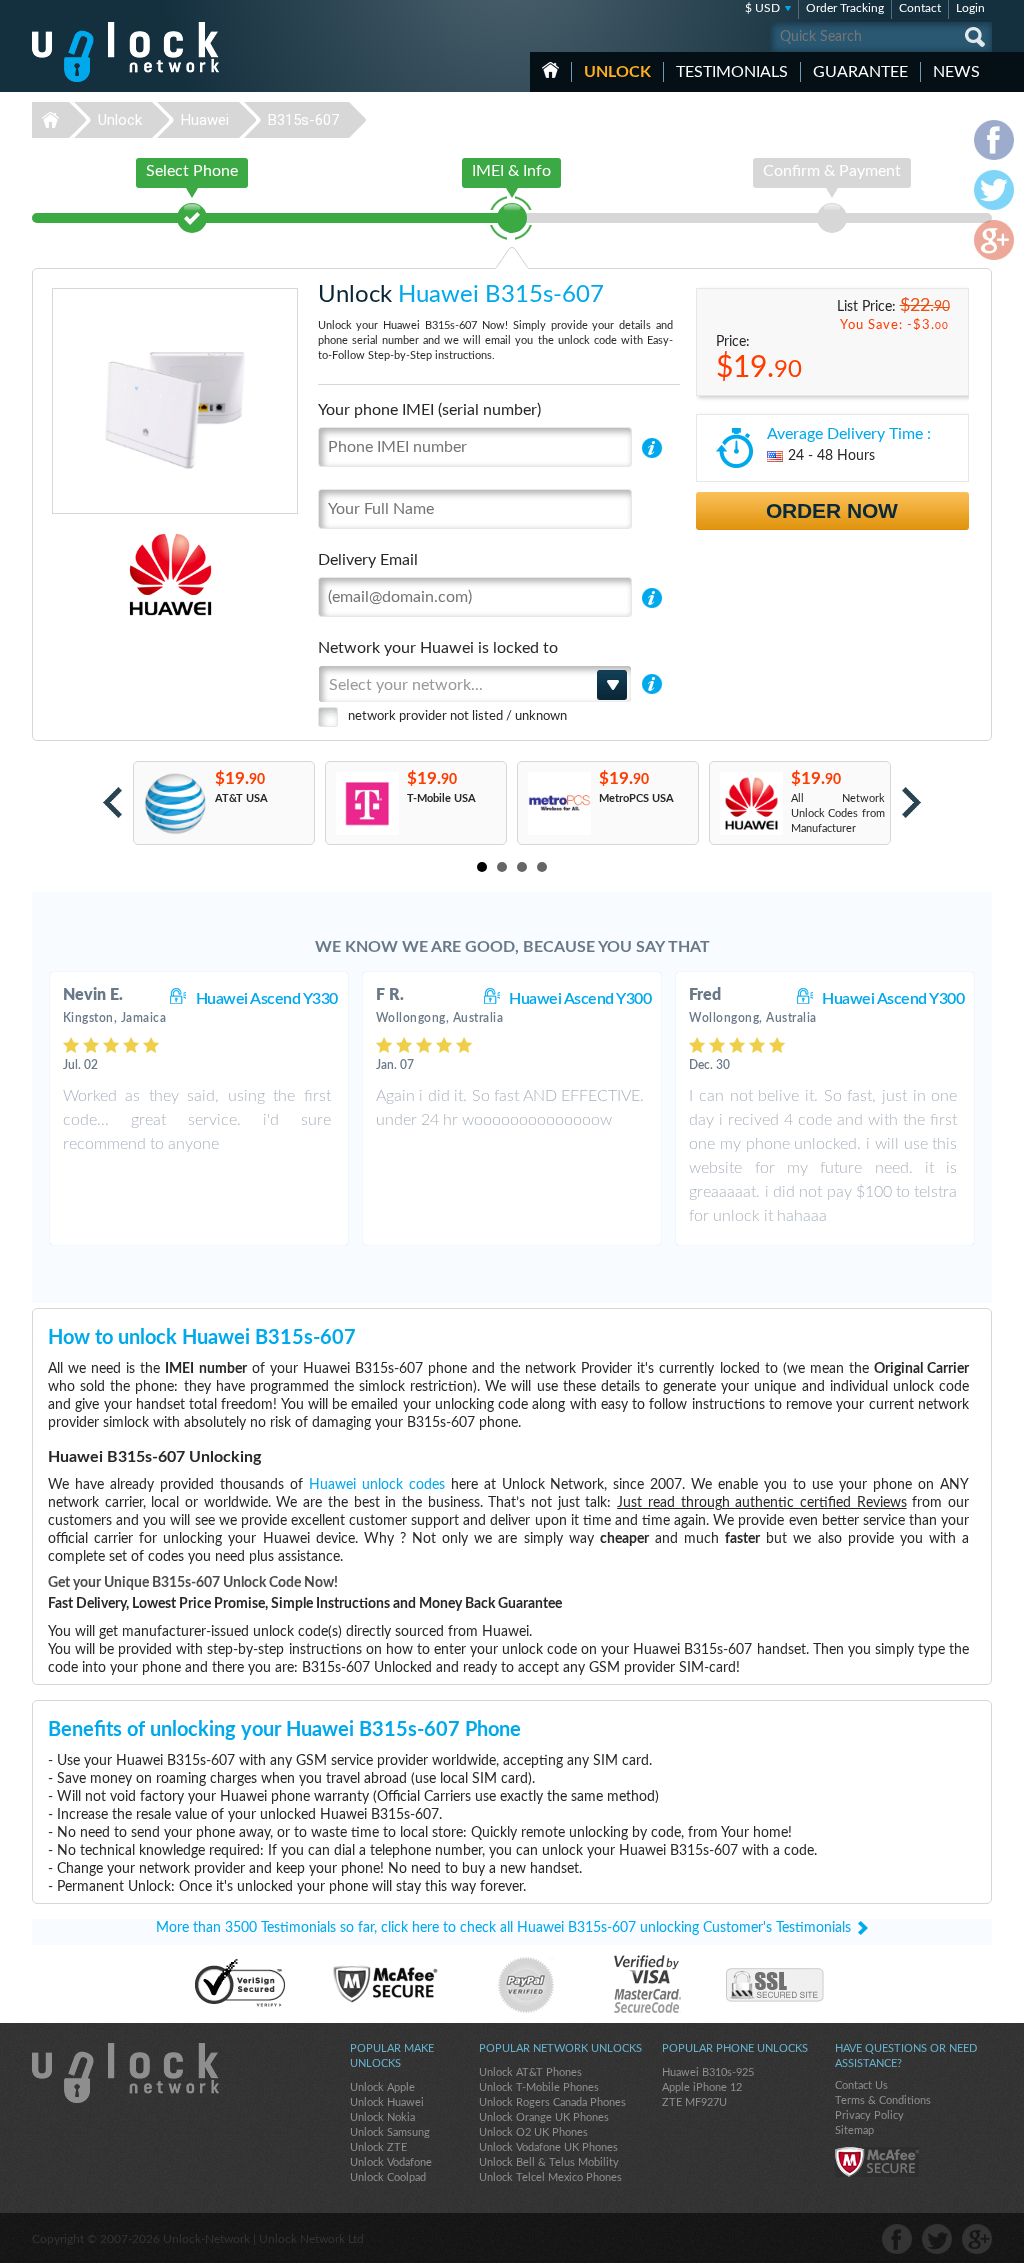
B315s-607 (303, 120)
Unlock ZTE (378, 2147)
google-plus (977, 2239)
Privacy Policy (869, 2115)
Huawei (205, 120)
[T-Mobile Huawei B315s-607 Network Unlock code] (366, 803)
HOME (550, 70)
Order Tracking (845, 8)
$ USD (762, 8)
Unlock (617, 72)
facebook (897, 2239)
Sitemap (854, 2130)
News (956, 72)
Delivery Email (368, 560)
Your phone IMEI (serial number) (429, 410)
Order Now (832, 510)
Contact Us (861, 2085)
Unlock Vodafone (391, 2162)
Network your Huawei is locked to (438, 648)
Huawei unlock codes (377, 1485)
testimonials (732, 72)
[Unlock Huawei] (101, 574)
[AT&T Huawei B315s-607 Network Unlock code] (174, 803)
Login (970, 8)
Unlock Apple (382, 2087)
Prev (112, 802)
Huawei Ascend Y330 (267, 999)
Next (911, 802)
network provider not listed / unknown (457, 716)
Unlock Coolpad (388, 2177)
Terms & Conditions (883, 2100)
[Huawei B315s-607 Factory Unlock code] (750, 803)
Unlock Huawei (387, 2102)
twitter (937, 2239)
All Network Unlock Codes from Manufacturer (838, 813)
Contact (920, 8)
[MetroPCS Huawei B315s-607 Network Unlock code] (558, 803)
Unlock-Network (125, 52)
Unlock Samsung (390, 2132)
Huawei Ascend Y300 (580, 999)
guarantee (860, 72)
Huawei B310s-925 (708, 2072)
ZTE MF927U (694, 2102)
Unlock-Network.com (125, 2073)
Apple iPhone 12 (702, 2087)
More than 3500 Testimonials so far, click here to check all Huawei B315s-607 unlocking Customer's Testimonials (503, 1928)
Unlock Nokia (382, 2117)
